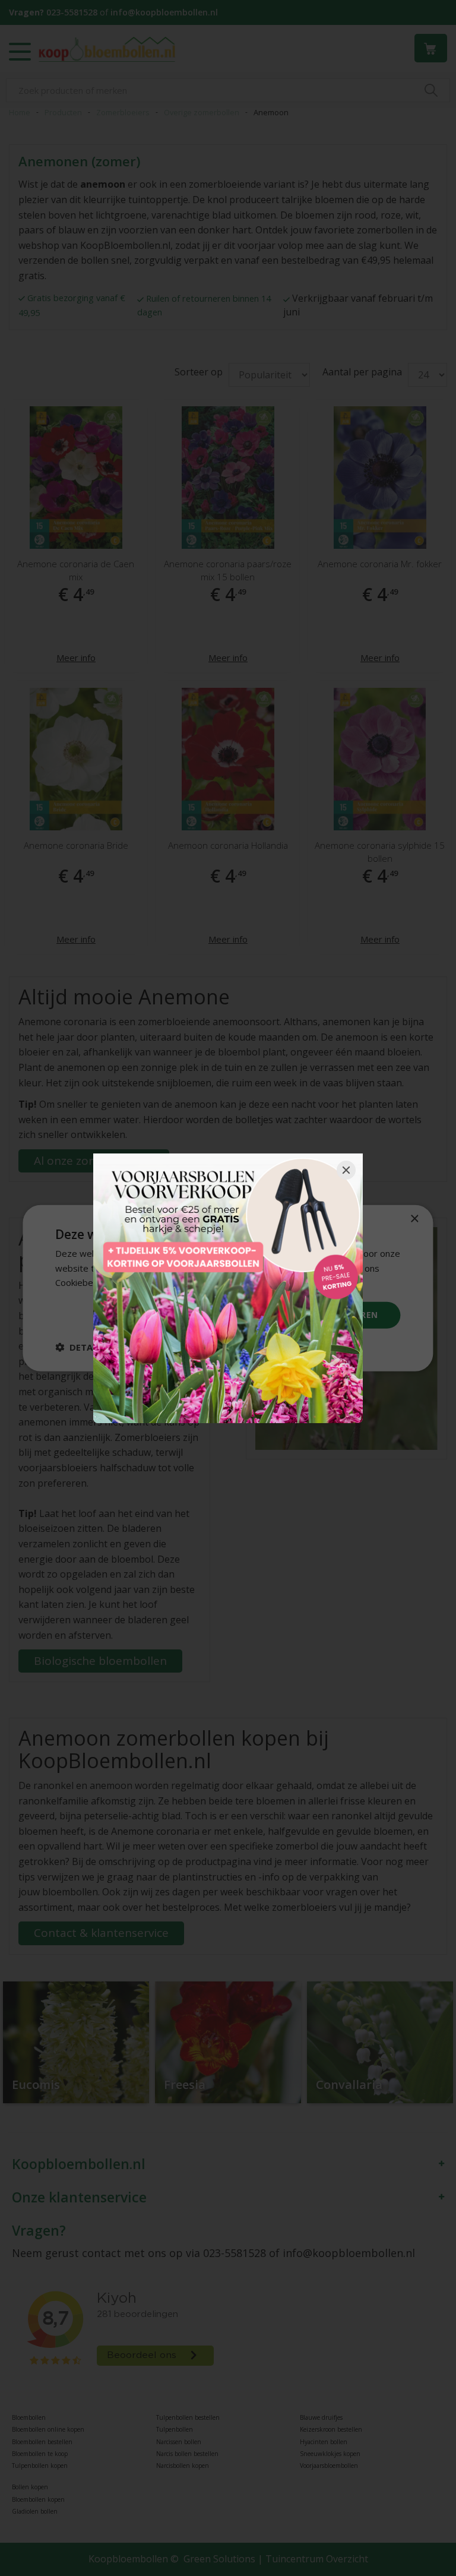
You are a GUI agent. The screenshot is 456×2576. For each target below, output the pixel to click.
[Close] (346, 1170)
